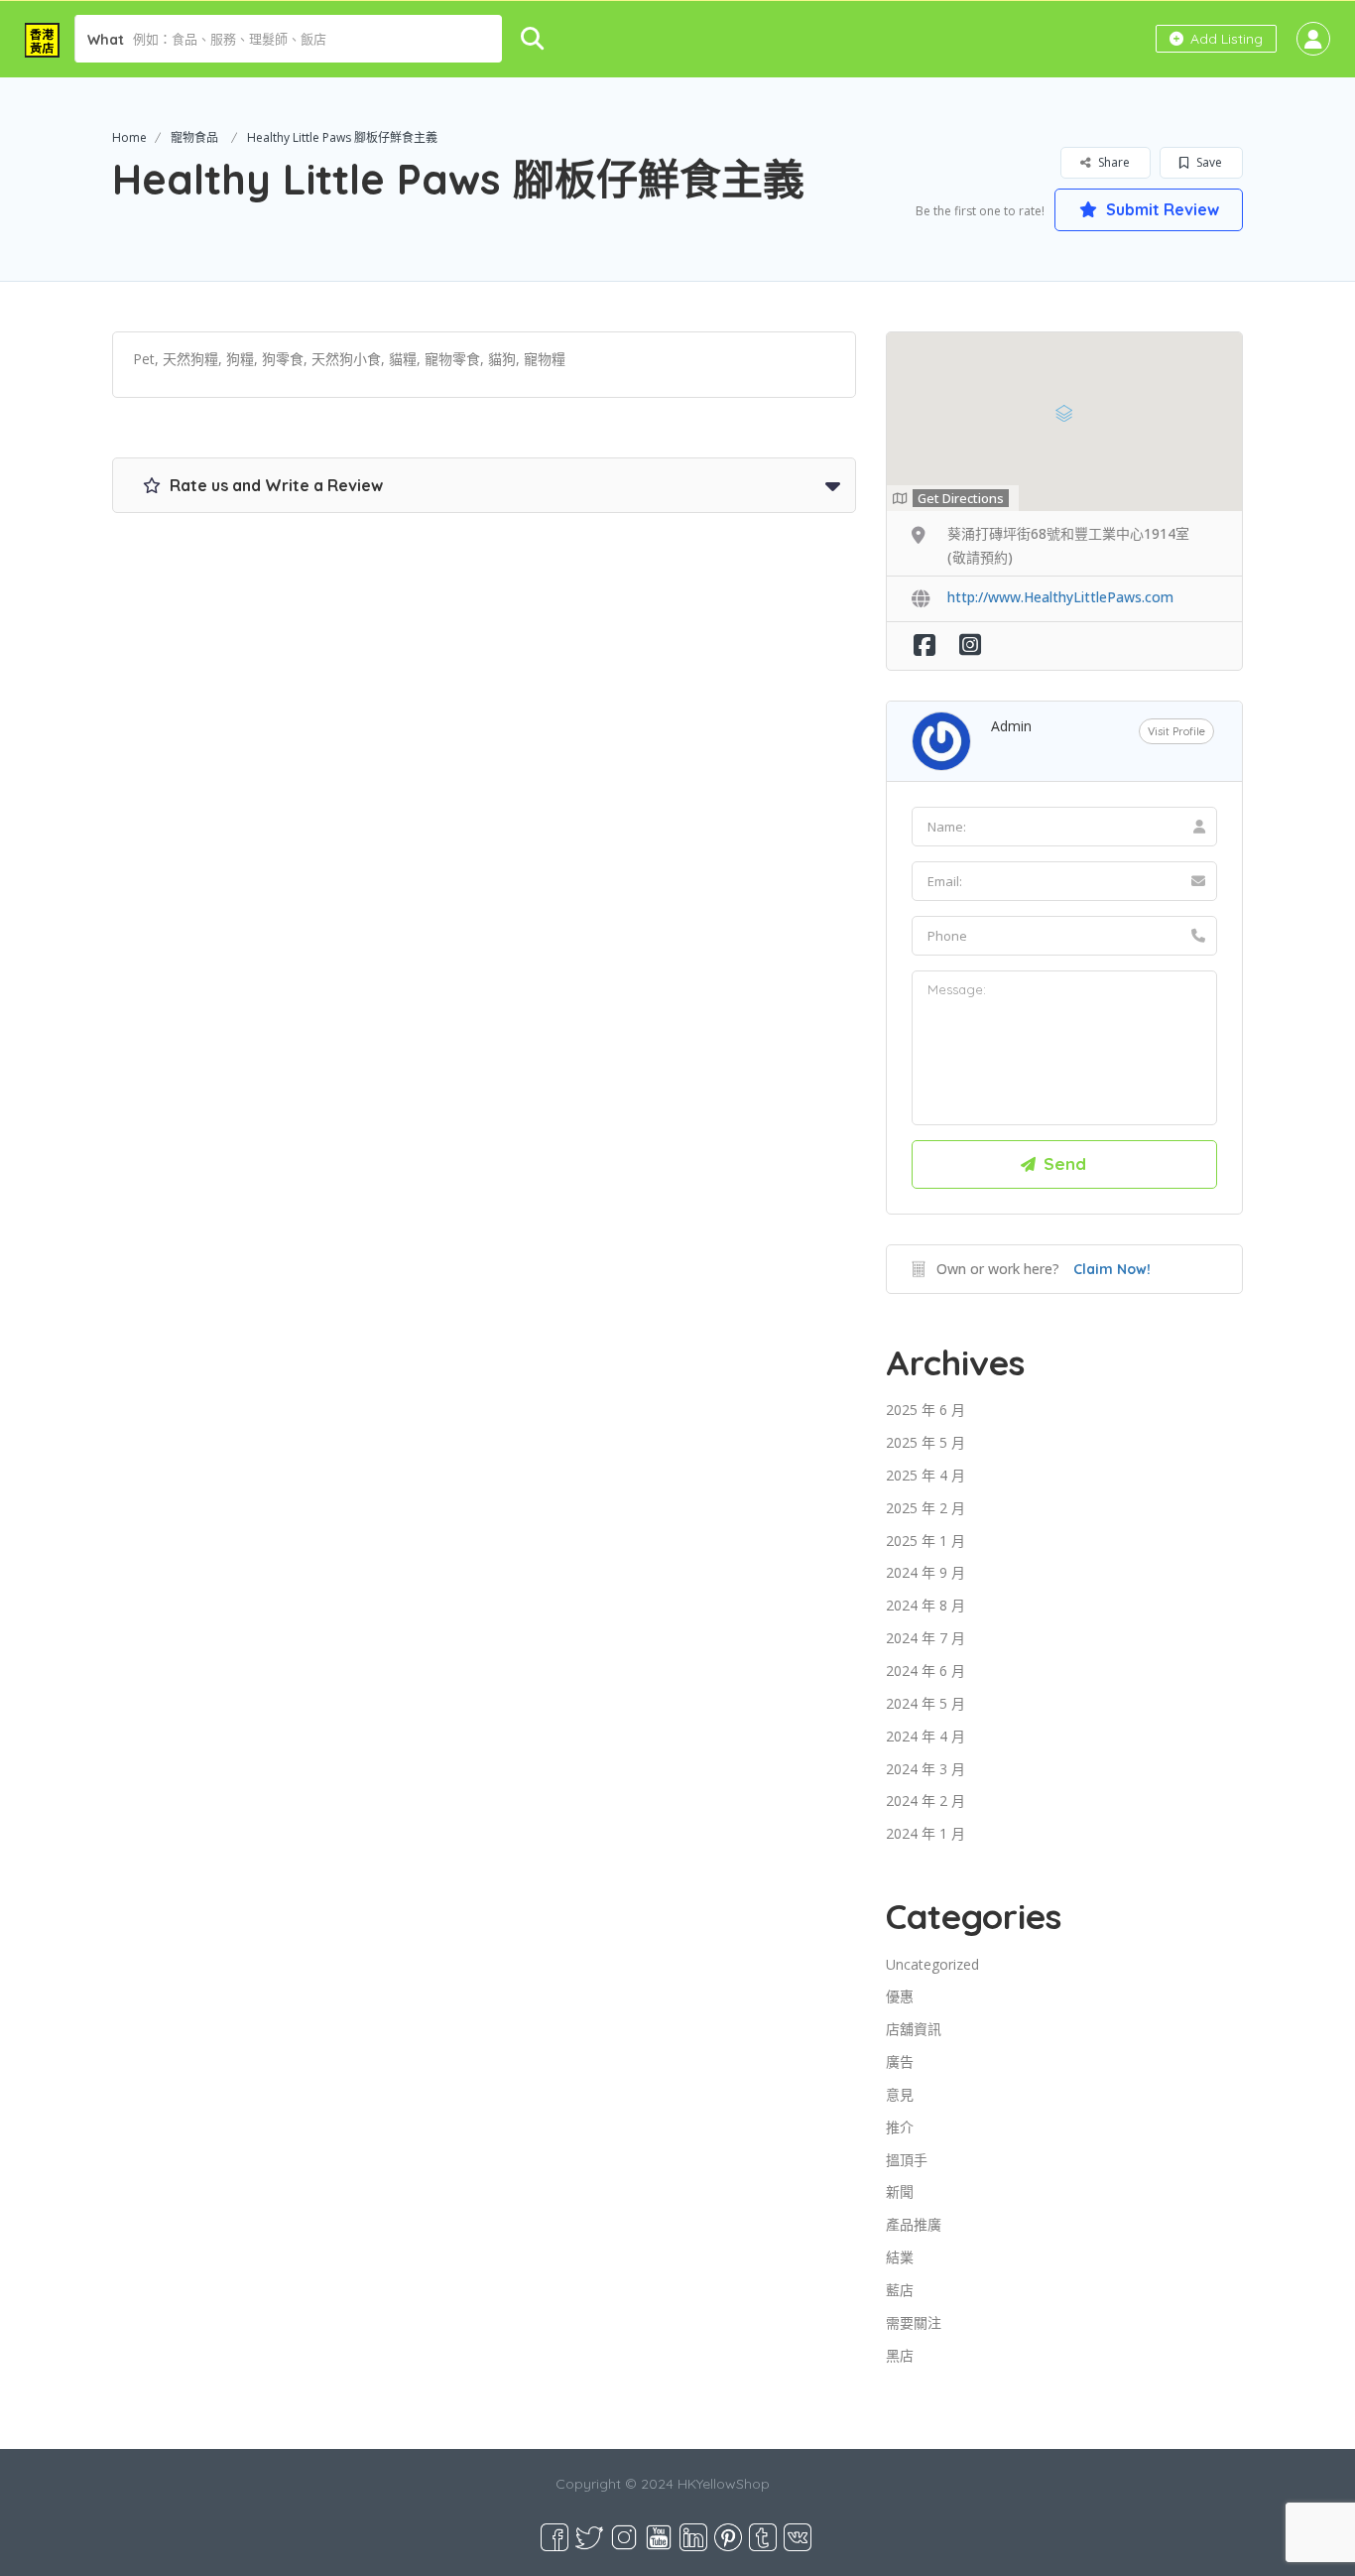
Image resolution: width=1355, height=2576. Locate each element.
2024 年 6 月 (925, 1671)
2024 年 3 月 (925, 1769)
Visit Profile (1176, 731)
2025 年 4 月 (925, 1475)
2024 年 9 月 (925, 1572)
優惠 (900, 1996)
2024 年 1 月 (925, 1833)
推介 (900, 2127)
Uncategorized (932, 1964)
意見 (900, 2094)
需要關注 (914, 2322)
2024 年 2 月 (925, 1801)
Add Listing (1225, 39)
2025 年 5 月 (925, 1442)
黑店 (900, 2355)
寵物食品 (194, 137)
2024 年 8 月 (925, 1605)
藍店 (900, 2290)
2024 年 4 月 (925, 1736)
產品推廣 (914, 2224)
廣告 (900, 2061)
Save (1208, 162)
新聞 (900, 2191)
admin (1011, 726)
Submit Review (1161, 209)
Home (129, 137)
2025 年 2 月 (925, 1508)
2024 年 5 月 (925, 1703)
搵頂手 (907, 2160)
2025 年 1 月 (925, 1541)
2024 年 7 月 (925, 1638)
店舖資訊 (914, 2029)
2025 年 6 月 (925, 1410)
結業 (900, 2257)
